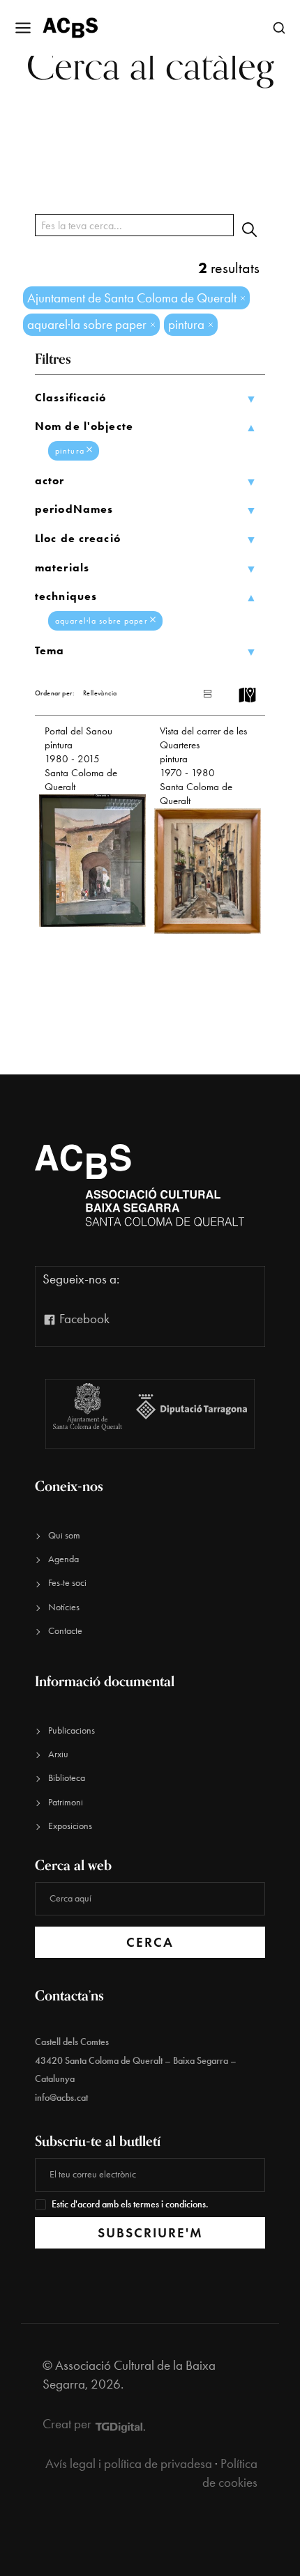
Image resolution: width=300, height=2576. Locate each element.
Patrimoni (66, 1802)
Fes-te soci (67, 1583)
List (194, 694)
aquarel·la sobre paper (102, 621)
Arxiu (58, 1754)
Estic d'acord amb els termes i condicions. (130, 2204)
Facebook (83, 1319)
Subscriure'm (150, 2233)
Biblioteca (67, 1778)
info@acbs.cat (61, 2098)
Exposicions (70, 1826)
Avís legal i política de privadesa (129, 2463)
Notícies (64, 1607)
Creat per (68, 2424)
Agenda (63, 1559)
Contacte (65, 1631)
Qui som (64, 1535)
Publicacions (72, 1730)
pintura (70, 451)
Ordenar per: (55, 693)
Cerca (150, 1942)
